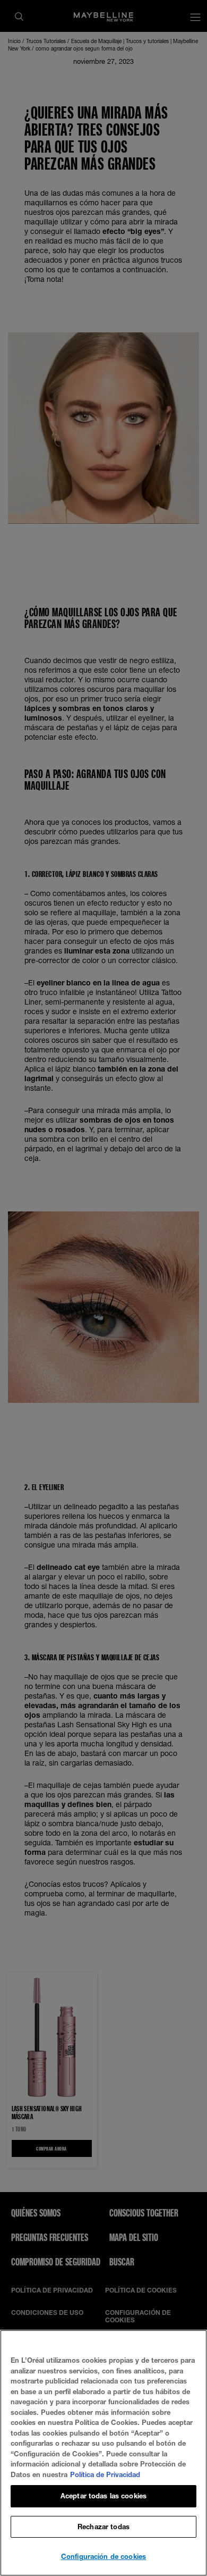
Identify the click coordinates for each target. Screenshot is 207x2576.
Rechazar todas (103, 2527)
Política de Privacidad (105, 2474)
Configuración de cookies (103, 2556)
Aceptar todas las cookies (103, 2496)
